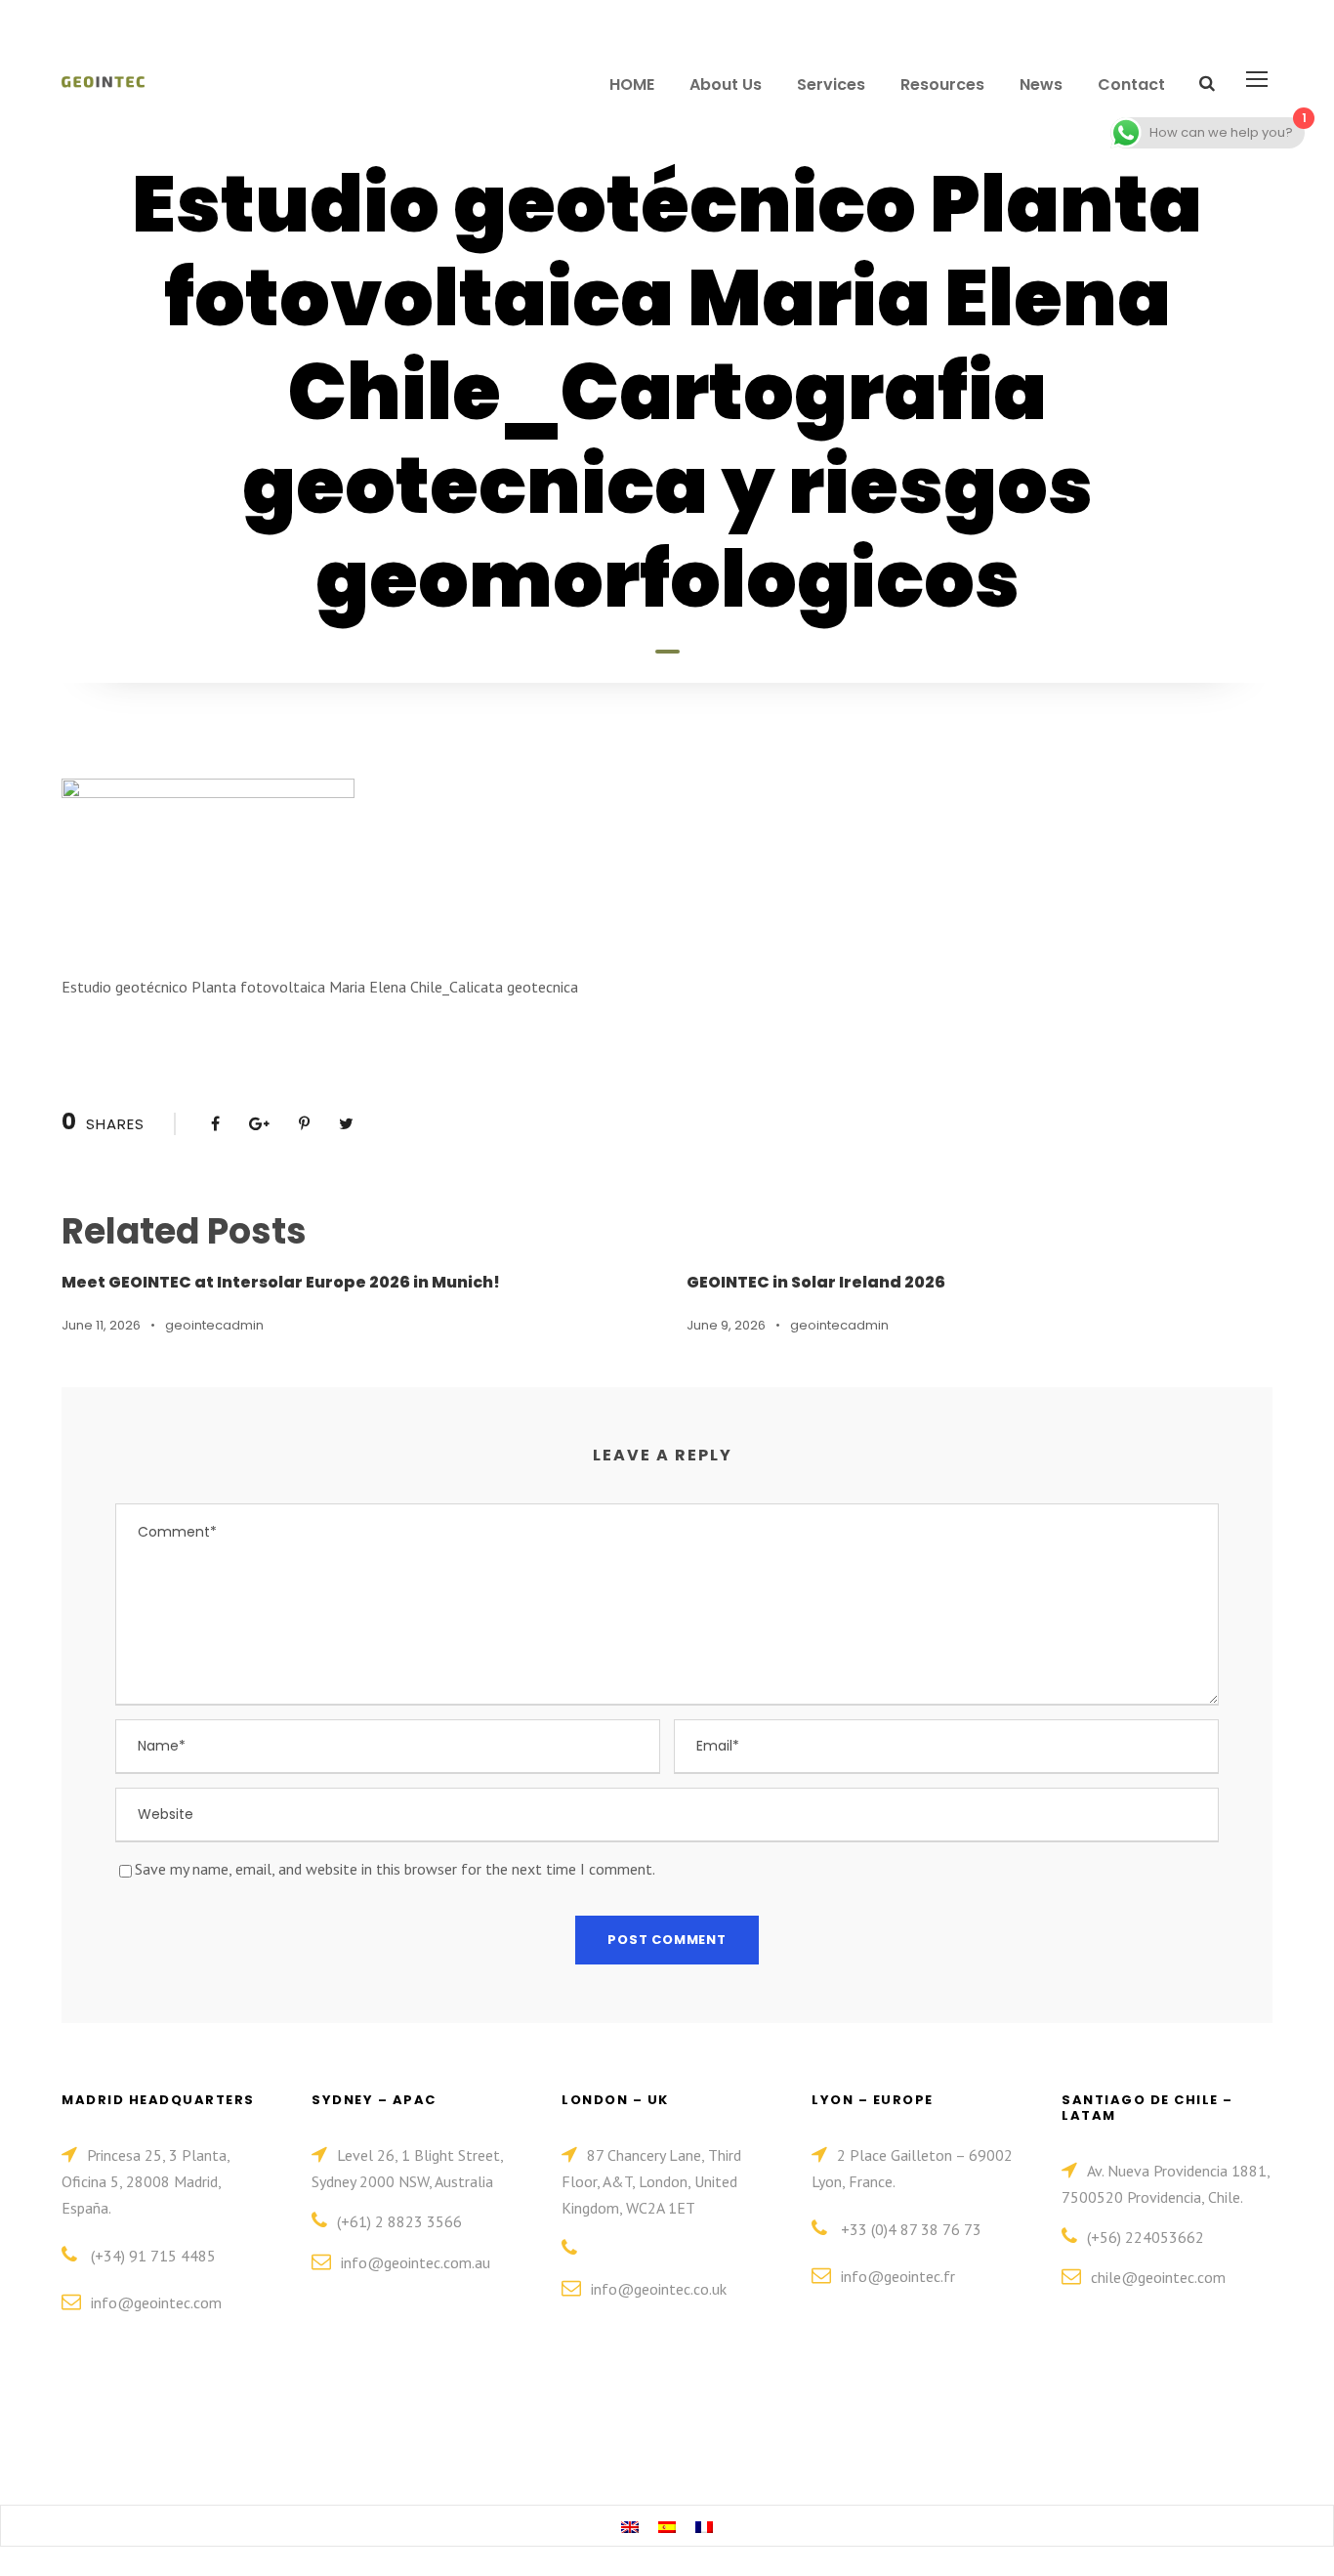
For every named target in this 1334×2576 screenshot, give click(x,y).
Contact (1131, 84)
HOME (632, 84)
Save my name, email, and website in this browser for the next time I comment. (395, 1869)
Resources (942, 84)
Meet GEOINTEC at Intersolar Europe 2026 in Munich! (281, 1282)
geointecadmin (214, 1325)
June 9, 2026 (726, 1325)
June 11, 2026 (101, 1325)
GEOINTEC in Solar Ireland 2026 (816, 1282)
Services (831, 84)
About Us (726, 84)
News (1041, 84)
